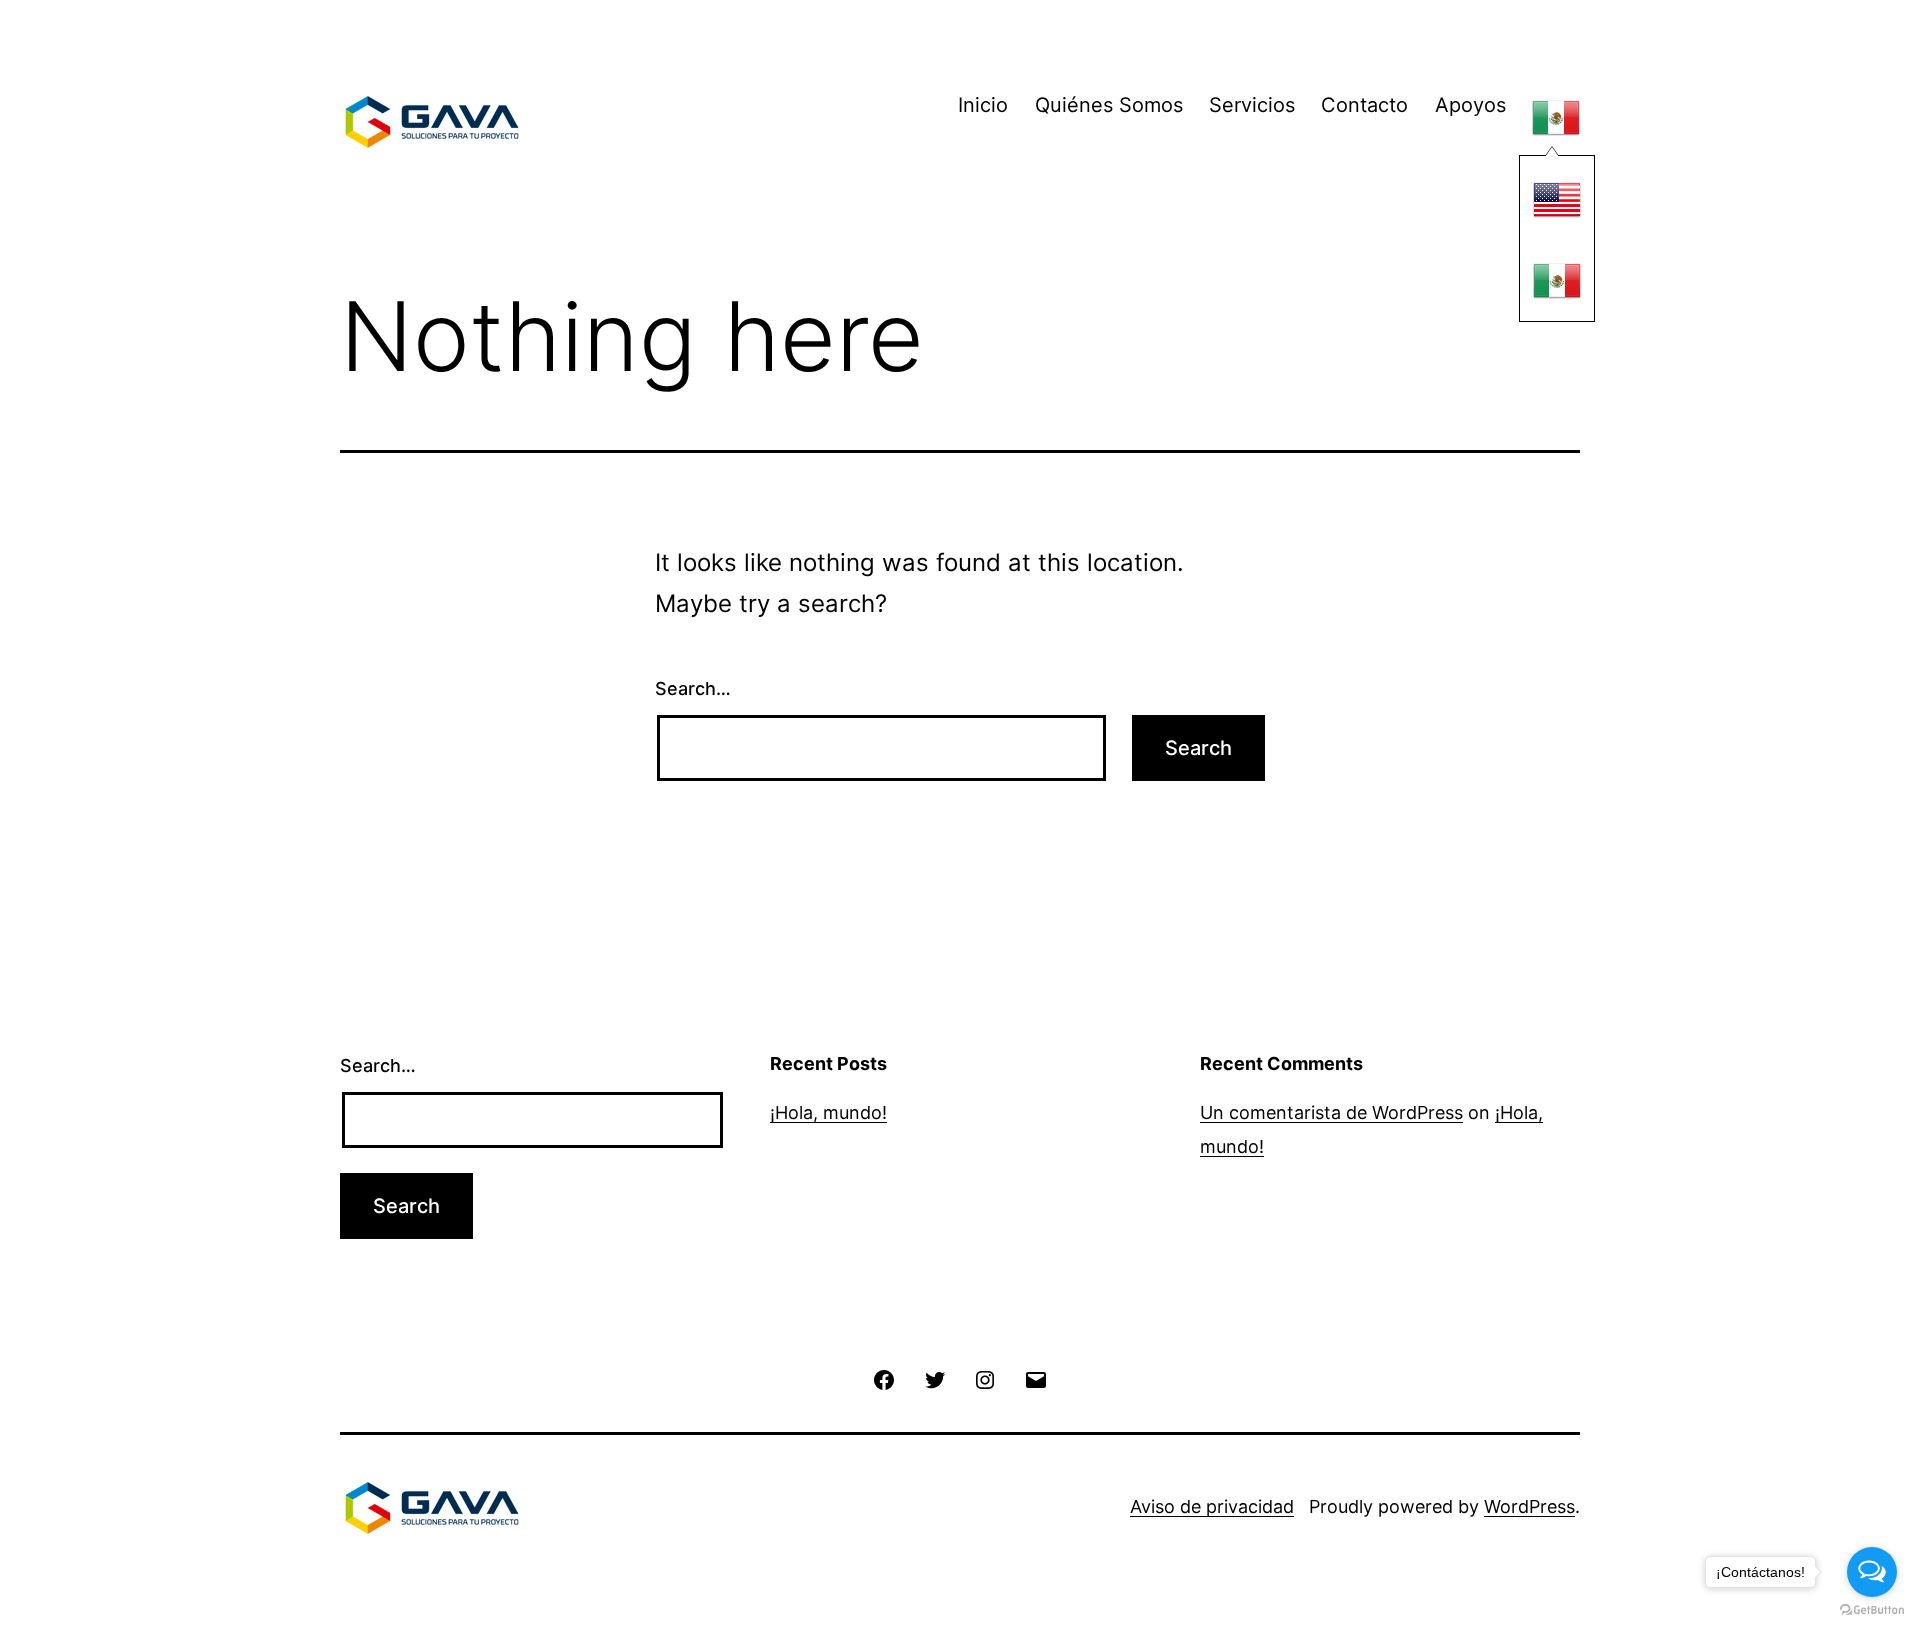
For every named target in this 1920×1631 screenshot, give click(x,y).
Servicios (1252, 105)
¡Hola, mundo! (828, 1112)
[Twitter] (935, 1378)
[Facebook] (884, 1378)
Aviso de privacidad (1212, 1506)
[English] (1557, 199)
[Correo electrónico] (1035, 1378)
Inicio (983, 105)
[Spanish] (1556, 118)
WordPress (1529, 1506)
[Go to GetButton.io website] (1872, 1610)
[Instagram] (985, 1378)
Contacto (1364, 105)
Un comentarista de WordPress (1331, 1112)
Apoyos (1470, 105)
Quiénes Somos (1109, 105)
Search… (693, 688)
